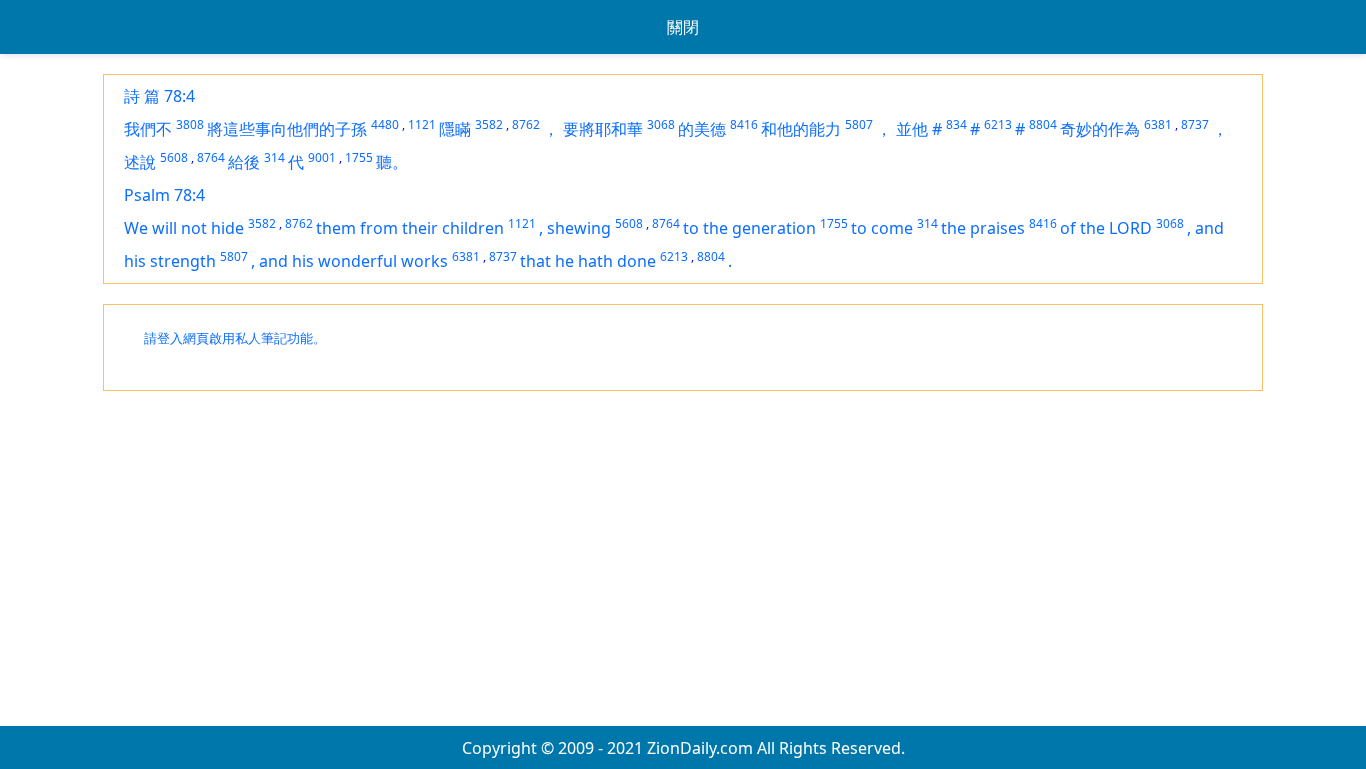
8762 (526, 124)
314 (274, 157)
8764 (211, 157)
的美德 (702, 129)
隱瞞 (455, 129)
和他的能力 (801, 129)
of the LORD (1106, 228)
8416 (744, 124)
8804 (1043, 124)
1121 (422, 124)
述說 (140, 162)
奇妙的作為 (1100, 129)
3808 (190, 124)
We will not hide (184, 228)
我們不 (148, 129)
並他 (912, 129)
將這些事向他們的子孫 (287, 129)
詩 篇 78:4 (159, 96)
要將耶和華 (603, 129)
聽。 (392, 162)
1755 (359, 157)
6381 (1158, 124)
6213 (998, 124)
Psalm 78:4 (164, 195)
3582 (489, 124)
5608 (174, 157)
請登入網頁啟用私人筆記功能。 (235, 338)
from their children (432, 228)
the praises (983, 228)
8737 (1195, 124)
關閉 (683, 27)
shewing (579, 228)
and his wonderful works (353, 261)
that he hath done (588, 261)
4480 (385, 124)
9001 (322, 157)
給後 (244, 162)
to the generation (749, 228)
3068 (661, 124)
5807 (859, 124)
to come (882, 228)
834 (956, 124)
